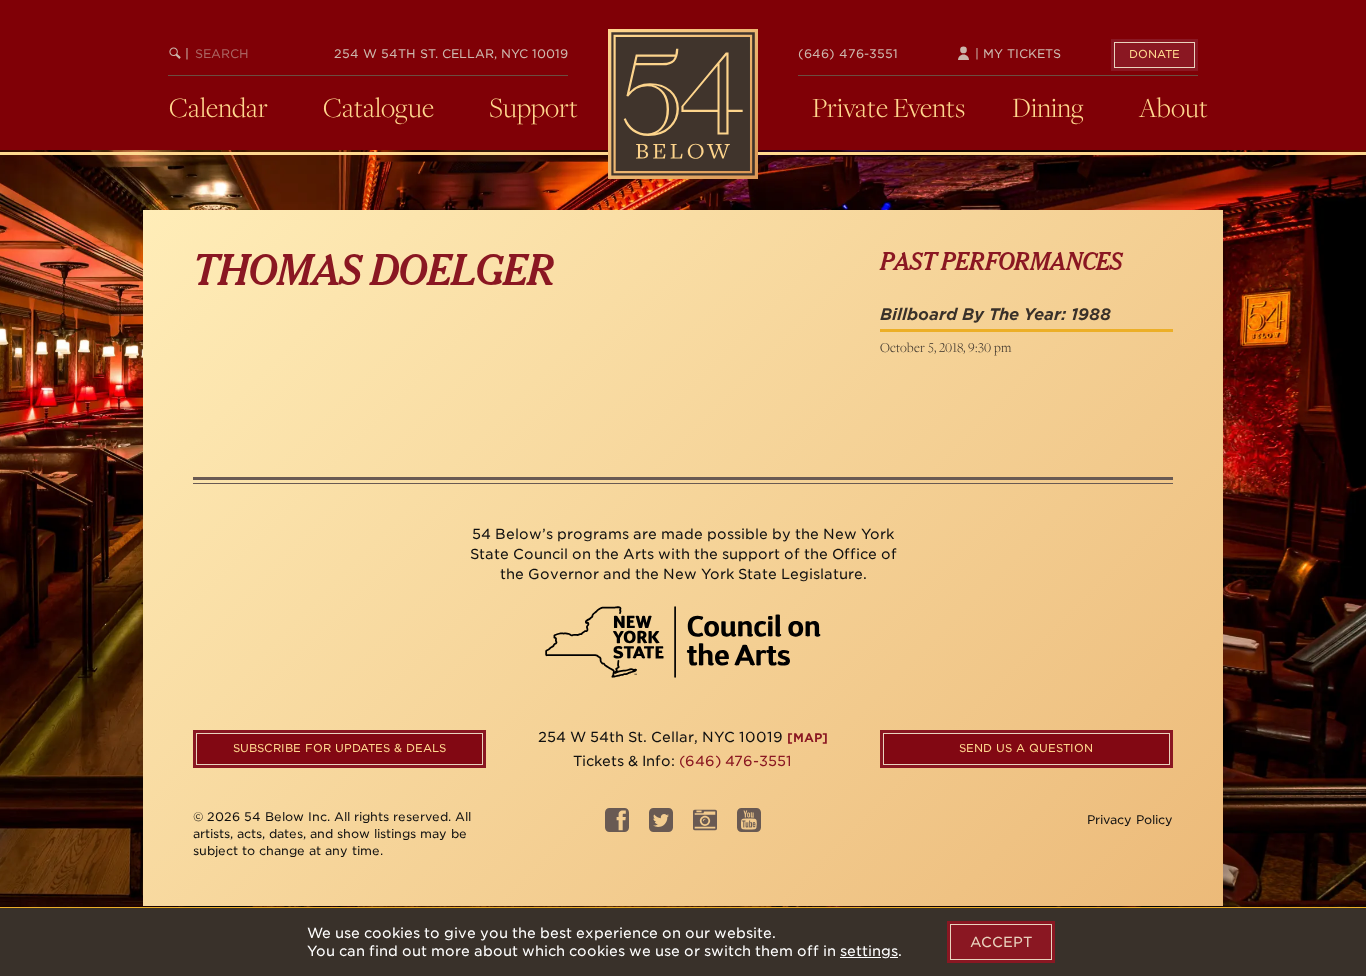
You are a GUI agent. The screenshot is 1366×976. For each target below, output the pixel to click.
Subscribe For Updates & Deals (339, 748)
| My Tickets (1016, 53)
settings (869, 951)
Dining (1048, 107)
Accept (1001, 942)
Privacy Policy (1130, 819)
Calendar (218, 107)
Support (533, 107)
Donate (1154, 54)
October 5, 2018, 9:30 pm (945, 347)
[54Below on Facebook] (617, 826)
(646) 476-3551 (848, 53)
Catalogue (378, 107)
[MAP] (807, 737)
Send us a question (1026, 748)
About (1173, 107)
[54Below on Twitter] (661, 826)
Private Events (888, 107)
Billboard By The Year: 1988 (995, 314)
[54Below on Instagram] (705, 826)
